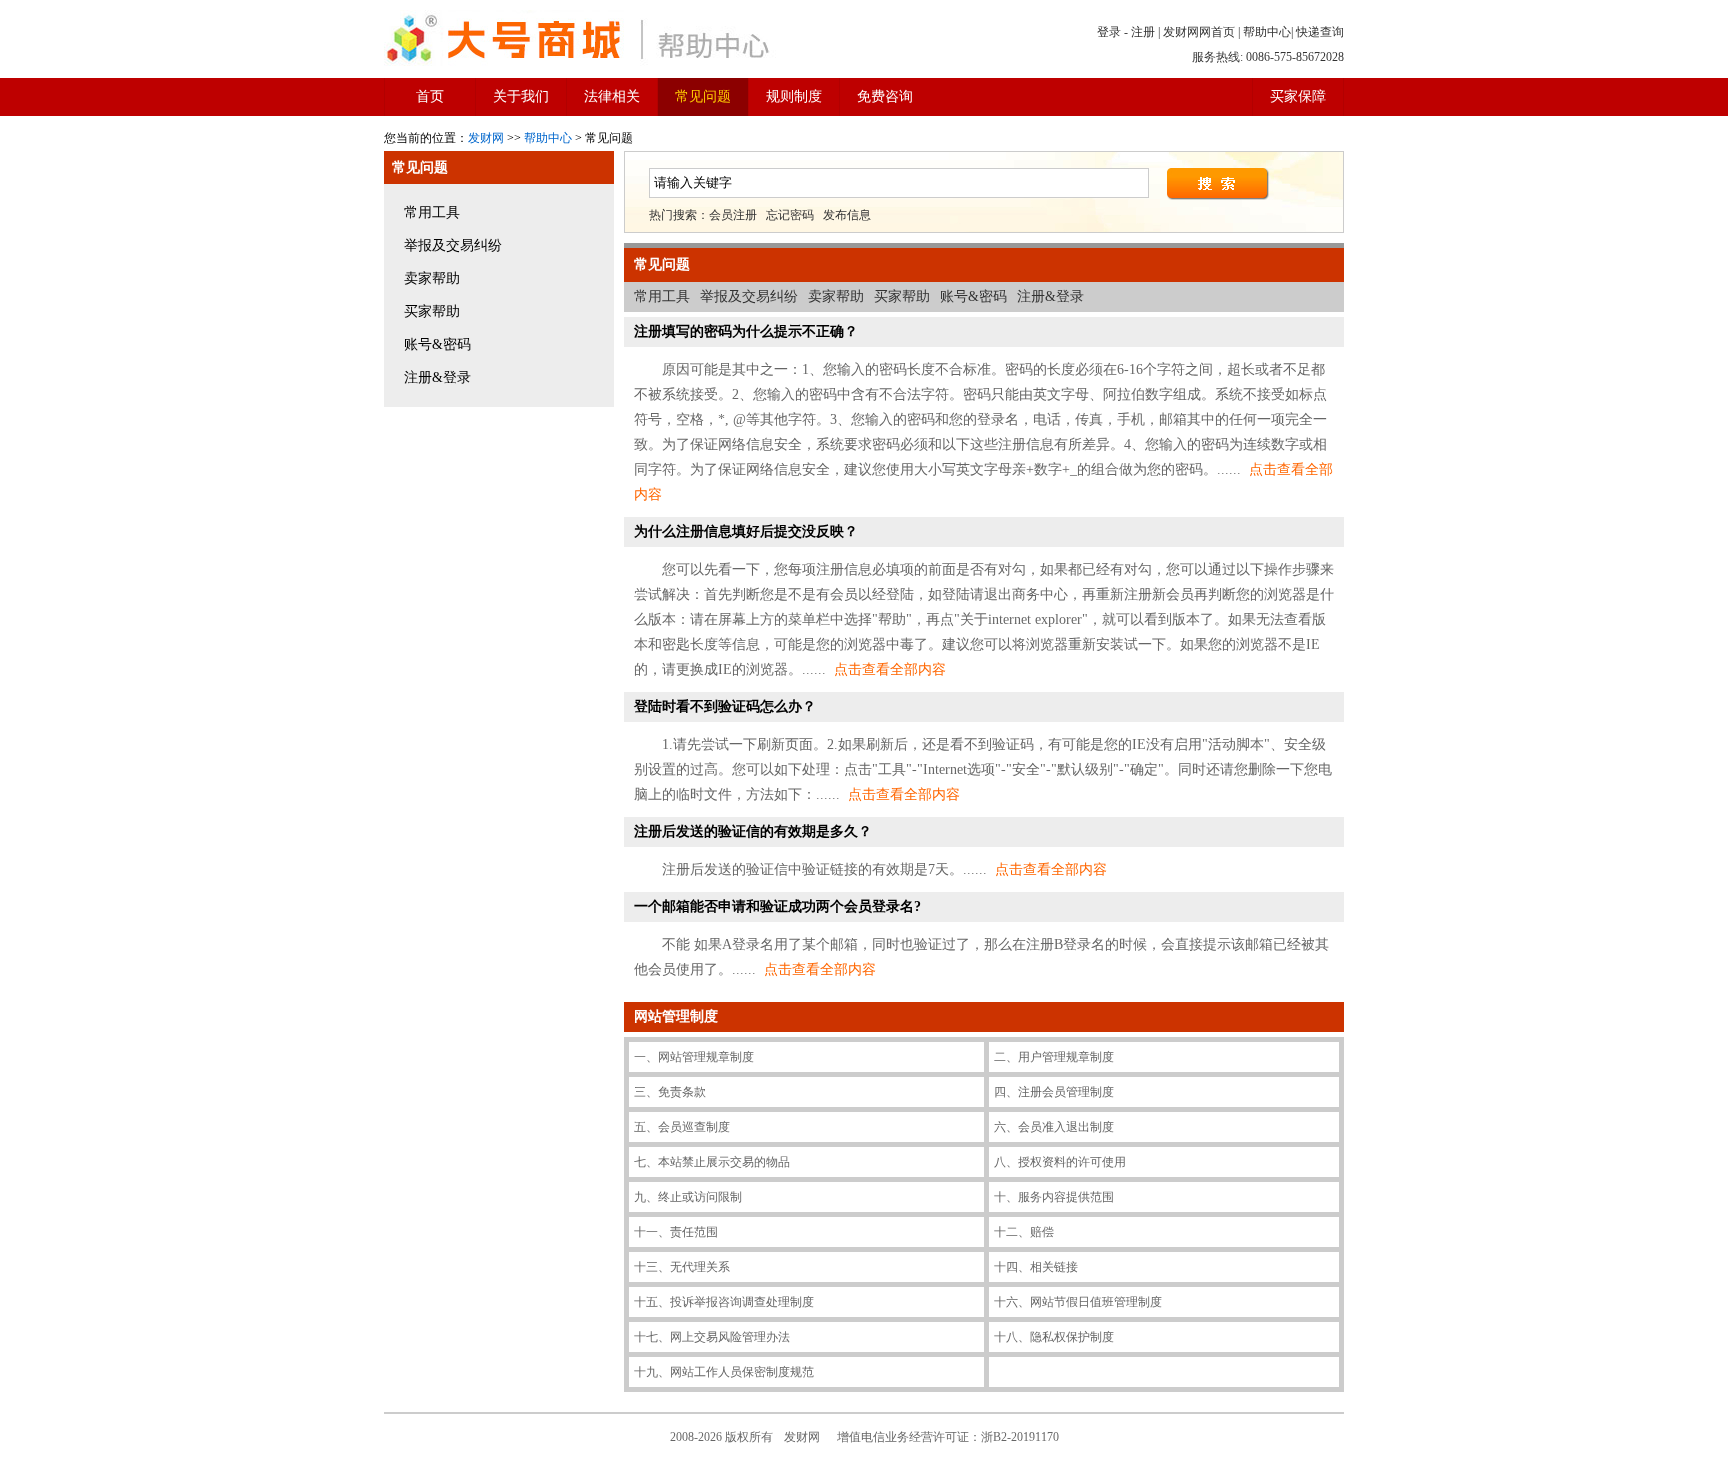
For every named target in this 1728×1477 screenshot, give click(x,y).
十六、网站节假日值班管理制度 (1078, 1302)
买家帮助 (432, 311)
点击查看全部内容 (890, 669)
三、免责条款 (670, 1092)
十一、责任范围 (676, 1232)
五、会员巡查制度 (682, 1127)
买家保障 (1298, 96)
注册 (1143, 32)
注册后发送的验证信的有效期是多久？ (753, 831)
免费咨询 (885, 96)
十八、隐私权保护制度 (1054, 1337)
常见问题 (703, 96)
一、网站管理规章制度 (694, 1057)
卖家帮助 (432, 278)
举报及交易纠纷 (453, 245)
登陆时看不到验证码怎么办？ (725, 706)
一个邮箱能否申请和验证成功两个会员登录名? (777, 906)
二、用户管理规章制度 (1054, 1057)
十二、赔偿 (1024, 1232)
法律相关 (612, 96)
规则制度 (794, 96)
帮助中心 (1267, 32)
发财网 (486, 138)
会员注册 (733, 215)
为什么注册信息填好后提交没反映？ (746, 531)
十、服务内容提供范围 (1054, 1197)
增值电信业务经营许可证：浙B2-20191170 (948, 1437)
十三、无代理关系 (682, 1267)
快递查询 (1320, 32)
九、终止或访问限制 (688, 1197)
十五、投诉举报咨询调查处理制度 (724, 1302)
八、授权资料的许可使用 (1060, 1162)
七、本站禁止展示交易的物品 (712, 1162)
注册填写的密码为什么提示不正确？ (746, 331)
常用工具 (432, 212)
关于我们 (521, 96)
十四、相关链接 (1036, 1267)
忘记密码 (790, 215)
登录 (1109, 32)
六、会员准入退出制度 (1054, 1127)
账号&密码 (437, 344)
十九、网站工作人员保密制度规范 (724, 1372)
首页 (430, 96)
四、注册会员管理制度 (1054, 1092)
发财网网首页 (1199, 32)
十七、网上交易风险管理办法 (712, 1337)
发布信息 (847, 215)
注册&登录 (437, 377)
